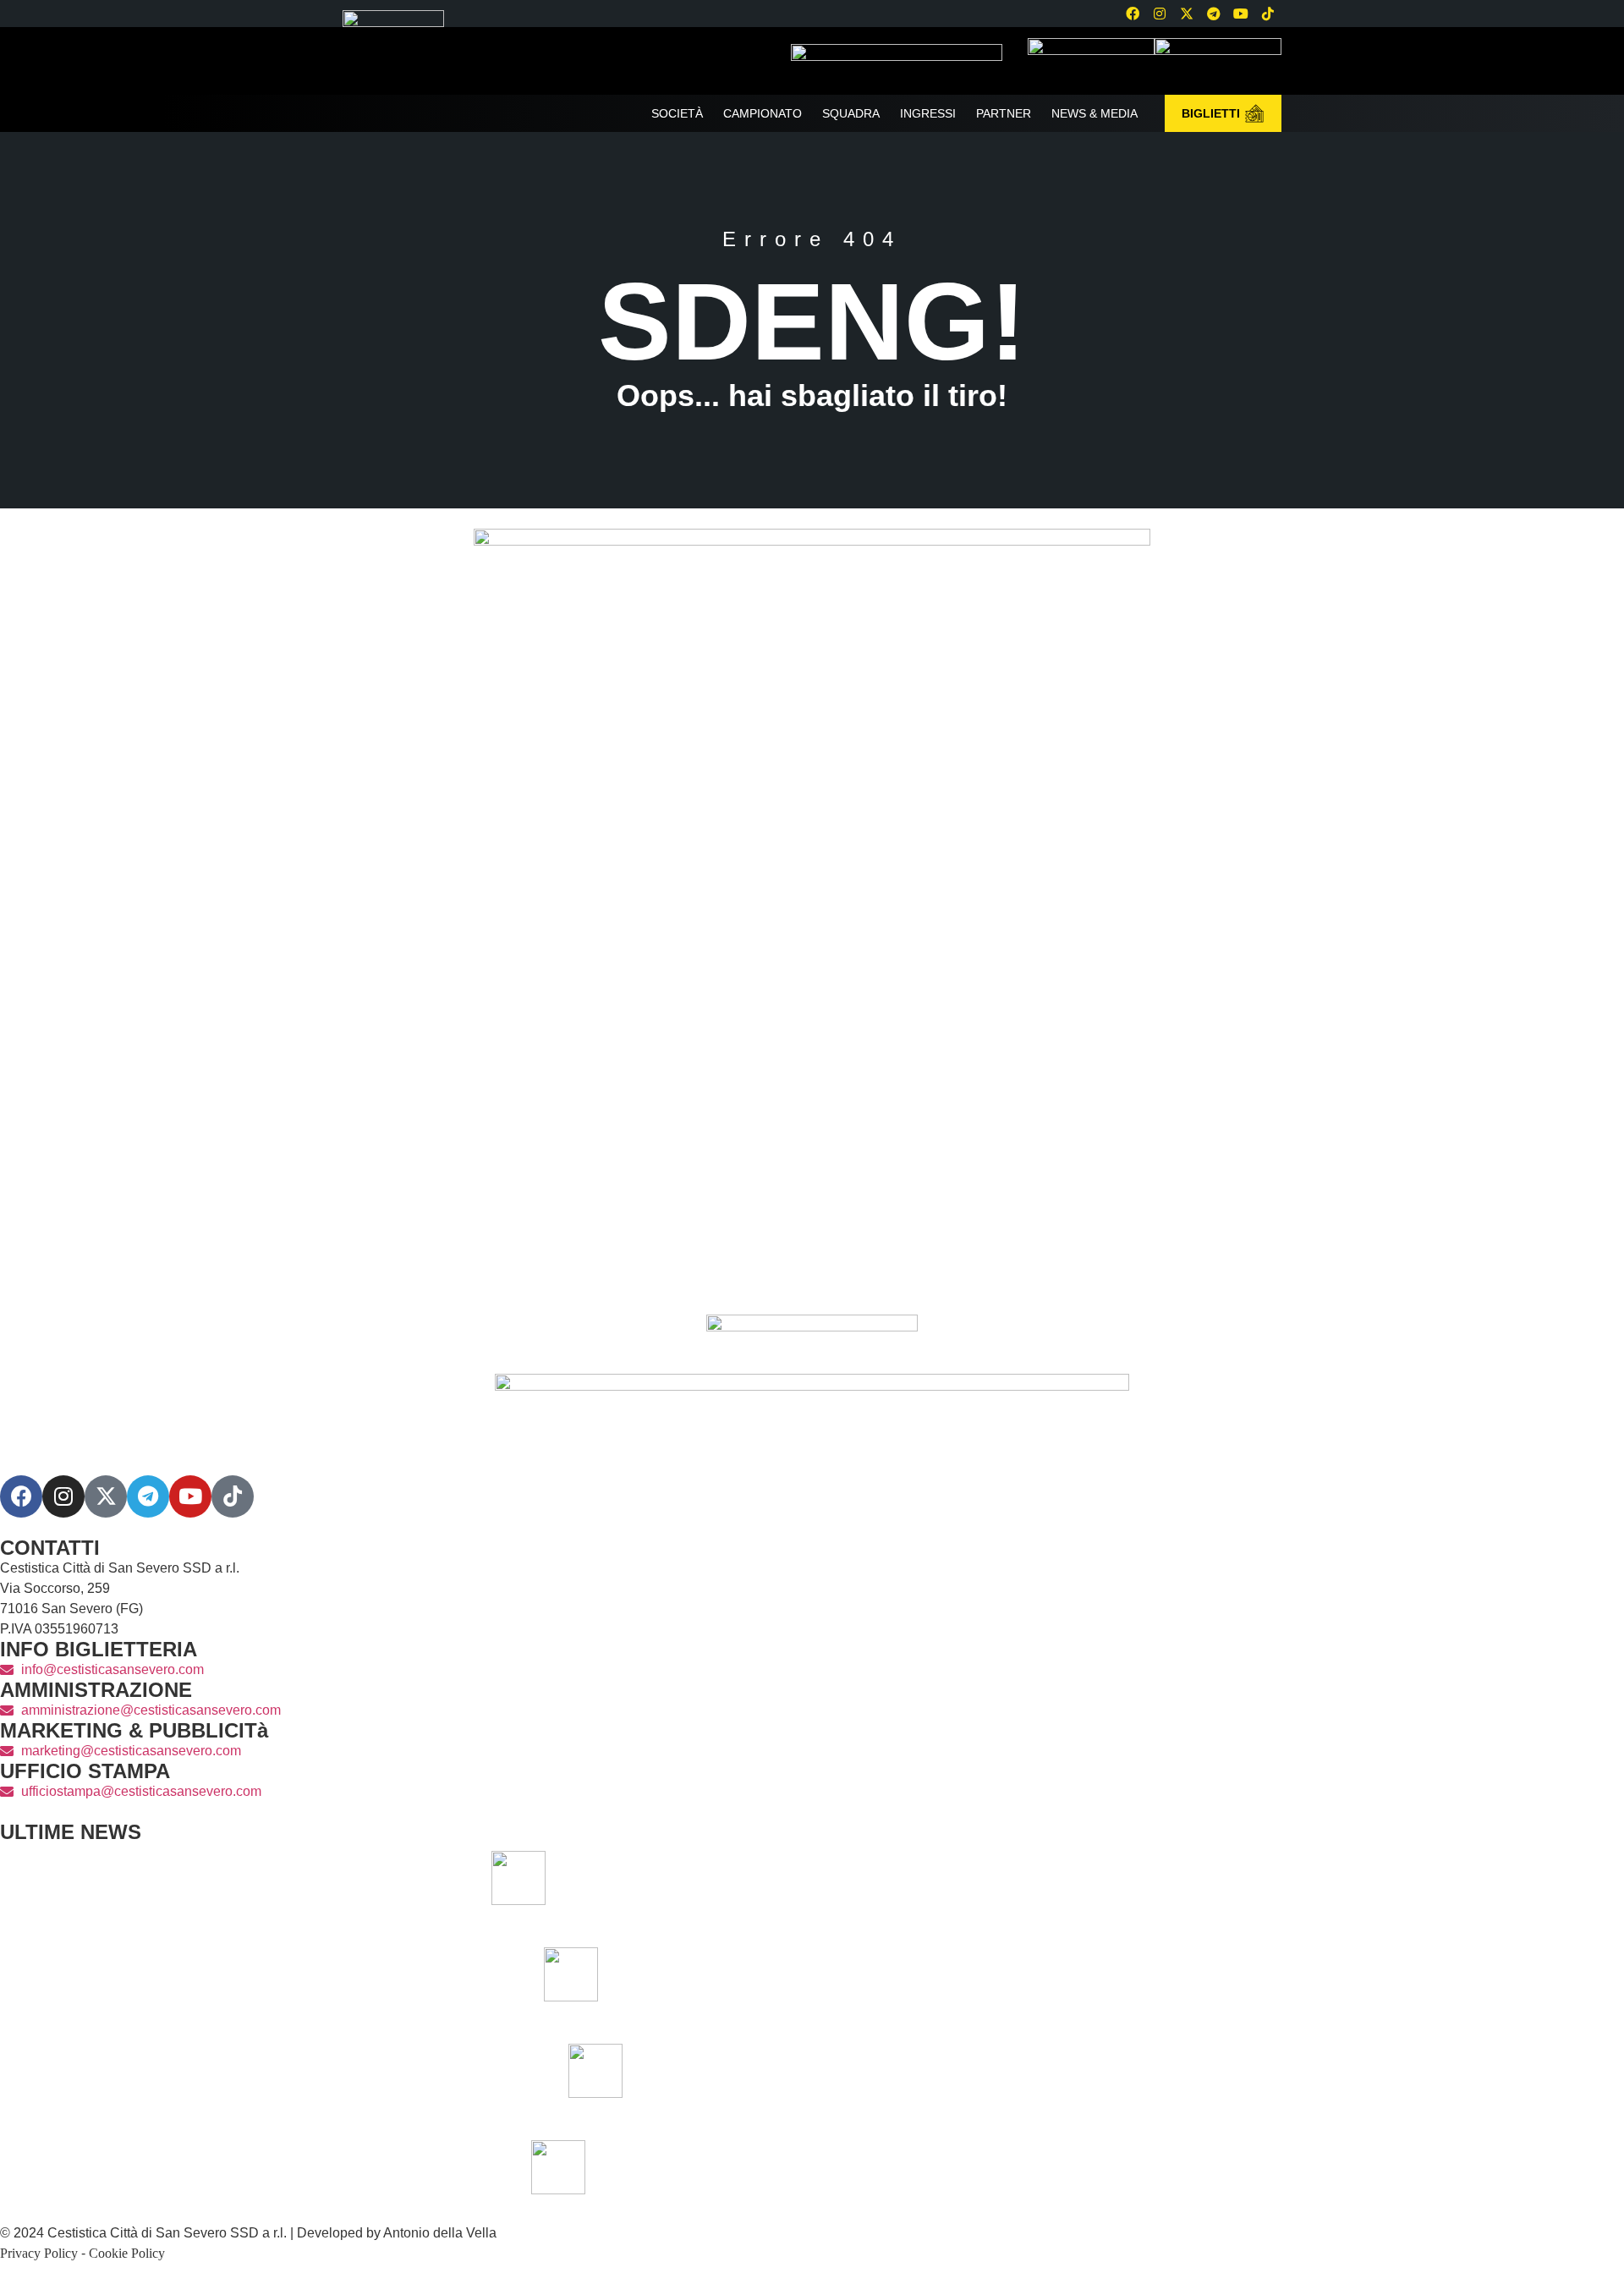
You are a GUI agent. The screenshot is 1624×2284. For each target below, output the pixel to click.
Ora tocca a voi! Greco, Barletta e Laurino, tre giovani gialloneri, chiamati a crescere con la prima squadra (1004, 1878)
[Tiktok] (233, 1496)
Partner (1004, 113)
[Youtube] (1241, 14)
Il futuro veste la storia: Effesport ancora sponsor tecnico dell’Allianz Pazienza (1081, 2070)
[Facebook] (1133, 14)
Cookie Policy (127, 2253)
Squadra (851, 113)
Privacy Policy (39, 2253)
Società (677, 113)
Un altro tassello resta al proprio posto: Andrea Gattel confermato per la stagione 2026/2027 (1044, 2167)
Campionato (763, 113)
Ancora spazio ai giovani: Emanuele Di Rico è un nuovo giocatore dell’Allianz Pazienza (1056, 1974)
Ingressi (928, 113)
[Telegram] (1214, 14)
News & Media (1095, 113)
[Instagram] (1160, 14)
